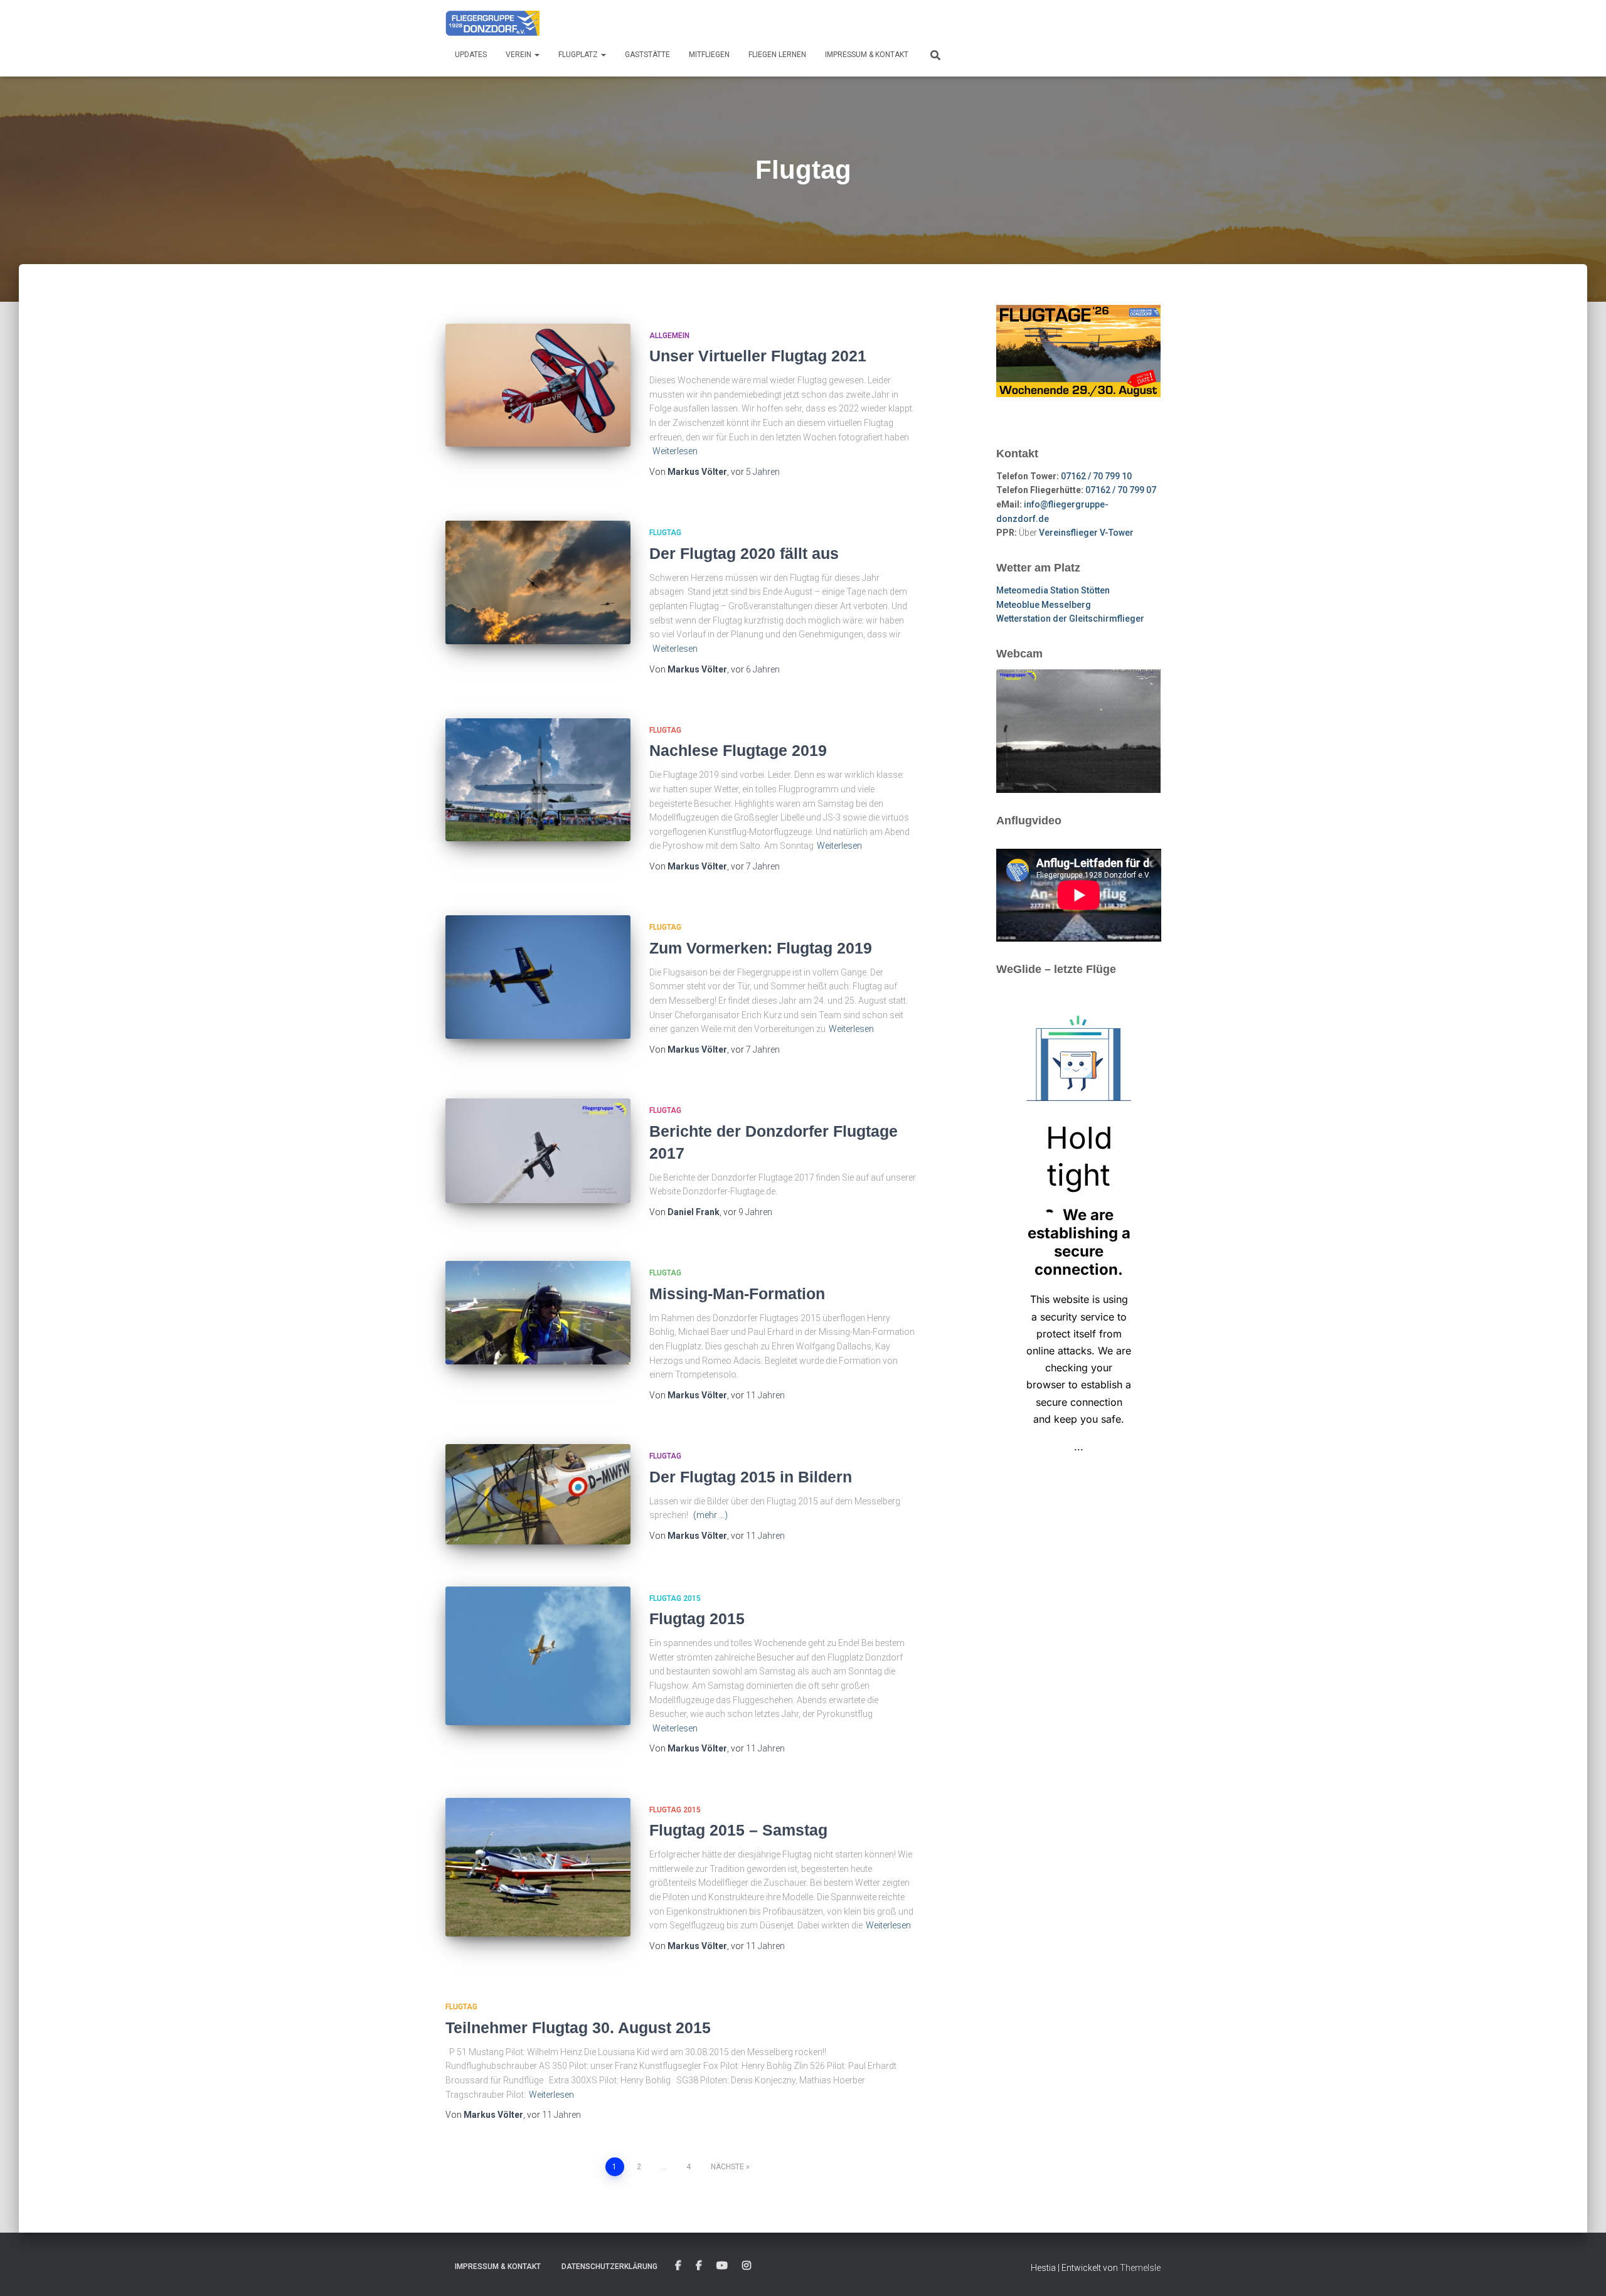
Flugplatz (579, 55)
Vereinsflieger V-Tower (1086, 533)
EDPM (699, 2266)
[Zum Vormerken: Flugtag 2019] (538, 977)
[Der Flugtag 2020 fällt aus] (538, 582)
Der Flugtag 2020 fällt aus (744, 553)
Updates (471, 55)
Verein (519, 55)
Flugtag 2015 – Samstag (738, 1830)
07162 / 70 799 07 (1121, 490)
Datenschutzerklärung (609, 2267)
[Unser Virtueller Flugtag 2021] (538, 385)
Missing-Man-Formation (737, 1294)
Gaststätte (647, 55)
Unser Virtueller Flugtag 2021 (758, 356)
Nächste (727, 2167)
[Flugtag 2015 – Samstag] (538, 1867)
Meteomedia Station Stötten (1053, 590)
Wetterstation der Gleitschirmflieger (1070, 619)
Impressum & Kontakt (867, 55)
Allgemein (669, 336)
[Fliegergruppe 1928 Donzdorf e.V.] (492, 22)
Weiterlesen (675, 451)
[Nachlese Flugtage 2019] (538, 780)
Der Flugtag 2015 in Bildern (751, 1477)
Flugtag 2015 (675, 1598)
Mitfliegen (709, 55)
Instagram (747, 2266)
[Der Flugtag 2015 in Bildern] (538, 1494)
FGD (678, 2266)
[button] (536, 55)
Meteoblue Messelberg (1044, 605)
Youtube (722, 2266)
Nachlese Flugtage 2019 (738, 750)
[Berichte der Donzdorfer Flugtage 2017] (538, 1151)
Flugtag (665, 533)
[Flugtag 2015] (538, 1656)
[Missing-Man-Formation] (538, 1313)
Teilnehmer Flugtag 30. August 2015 (578, 2028)
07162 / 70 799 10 (1096, 476)
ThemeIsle (1140, 2268)
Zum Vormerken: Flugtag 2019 (761, 948)
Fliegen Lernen (777, 55)
